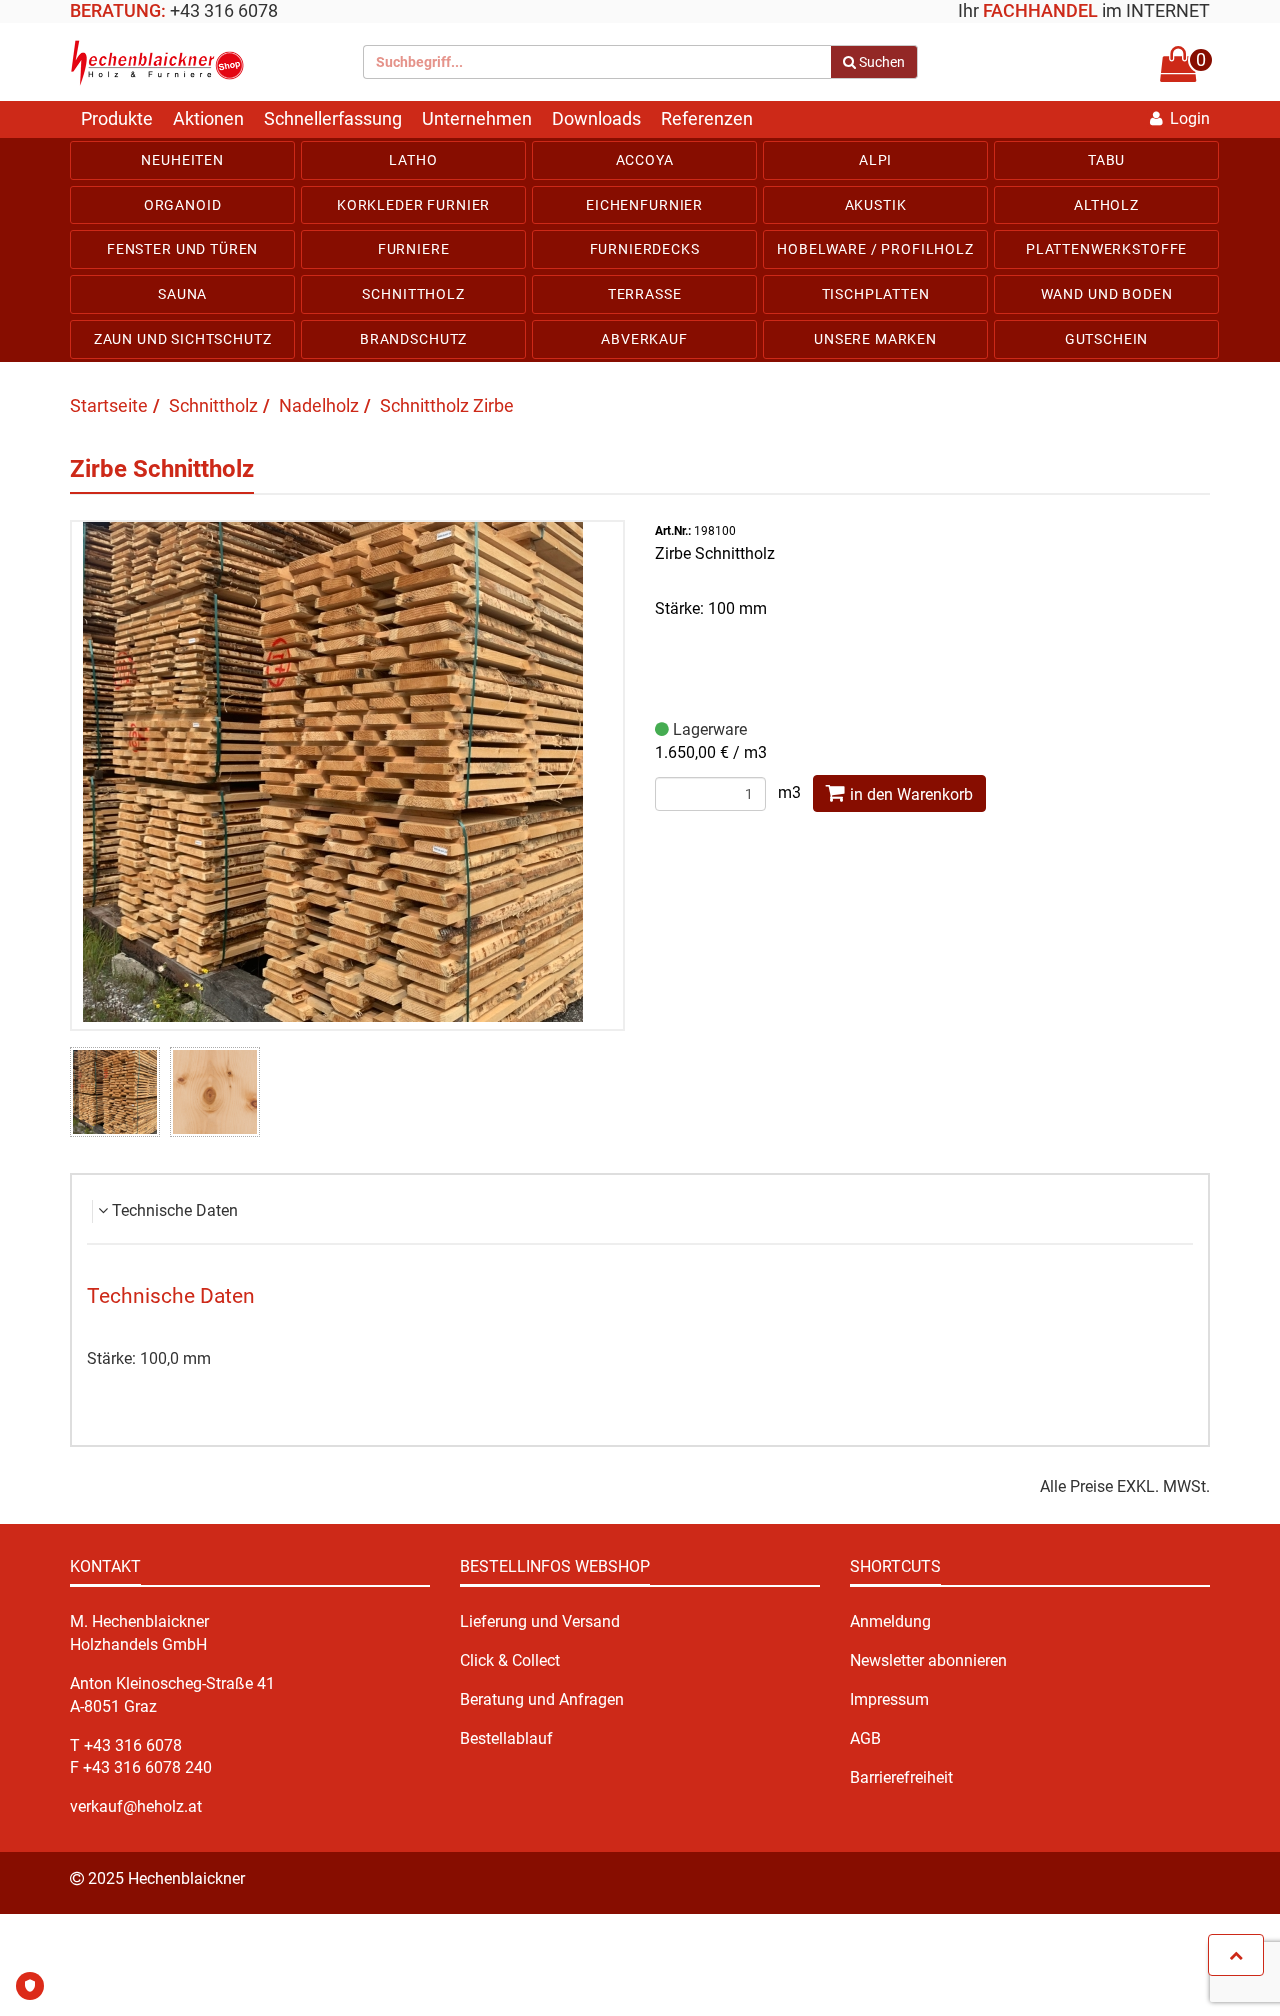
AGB (865, 1738)
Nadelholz (319, 405)
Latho (413, 160)
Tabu (1106, 160)
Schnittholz (413, 294)
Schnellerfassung (333, 118)
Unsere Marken (875, 339)
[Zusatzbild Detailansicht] (215, 1092)
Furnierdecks (645, 249)
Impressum (889, 1699)
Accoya (645, 160)
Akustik (876, 205)
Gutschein (1107, 339)
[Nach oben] (1236, 1955)
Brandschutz (413, 339)
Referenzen (707, 118)
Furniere (414, 249)
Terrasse (645, 294)
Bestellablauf (506, 1738)
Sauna (182, 294)
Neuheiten (182, 160)
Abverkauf (644, 339)
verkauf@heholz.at (136, 1806)
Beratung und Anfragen (542, 1699)
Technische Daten (175, 1210)
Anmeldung (890, 1621)
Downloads (596, 118)
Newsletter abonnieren (928, 1660)
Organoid (183, 205)
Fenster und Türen (182, 249)
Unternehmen (477, 118)
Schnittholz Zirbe (447, 405)
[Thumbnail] (115, 1092)
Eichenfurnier (644, 205)
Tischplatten (876, 294)
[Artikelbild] (348, 772)
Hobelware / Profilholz (875, 249)
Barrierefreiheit (901, 1777)
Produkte (117, 118)
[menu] (640, 250)
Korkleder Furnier (413, 205)
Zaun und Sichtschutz (183, 339)
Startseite (109, 405)
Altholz (1106, 205)
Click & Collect (510, 1660)
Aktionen (208, 118)
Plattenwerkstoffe (1106, 249)
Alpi (875, 160)
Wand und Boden (1107, 294)
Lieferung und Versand (540, 1621)
